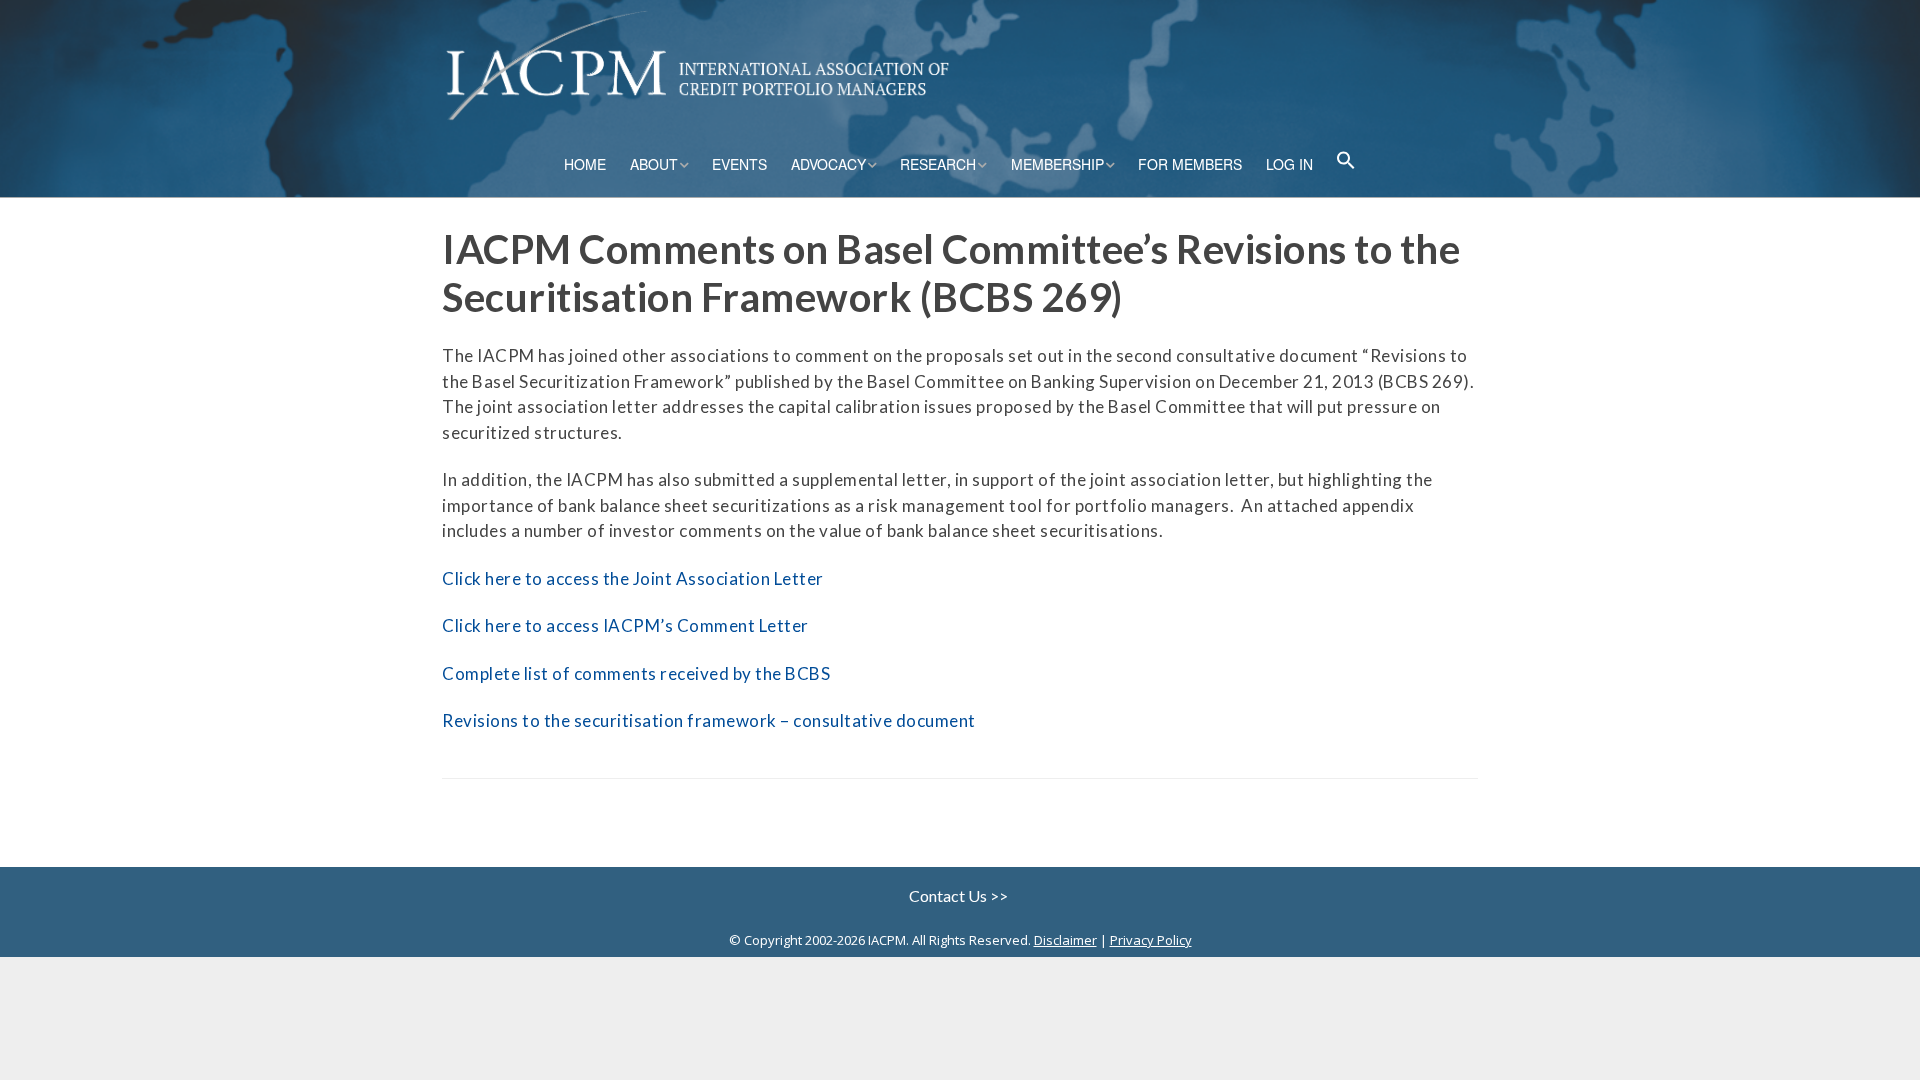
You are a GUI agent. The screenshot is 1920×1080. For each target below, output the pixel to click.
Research (938, 164)
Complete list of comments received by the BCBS (636, 673)
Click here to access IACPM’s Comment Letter (625, 625)
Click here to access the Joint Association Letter (633, 578)
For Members (1190, 164)
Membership (1057, 164)
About (654, 164)
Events (739, 164)
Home (585, 164)
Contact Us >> (960, 895)
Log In (1289, 164)
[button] (1346, 162)
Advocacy (828, 164)
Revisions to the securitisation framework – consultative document (709, 720)
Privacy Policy (1151, 940)
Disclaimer (1065, 940)
